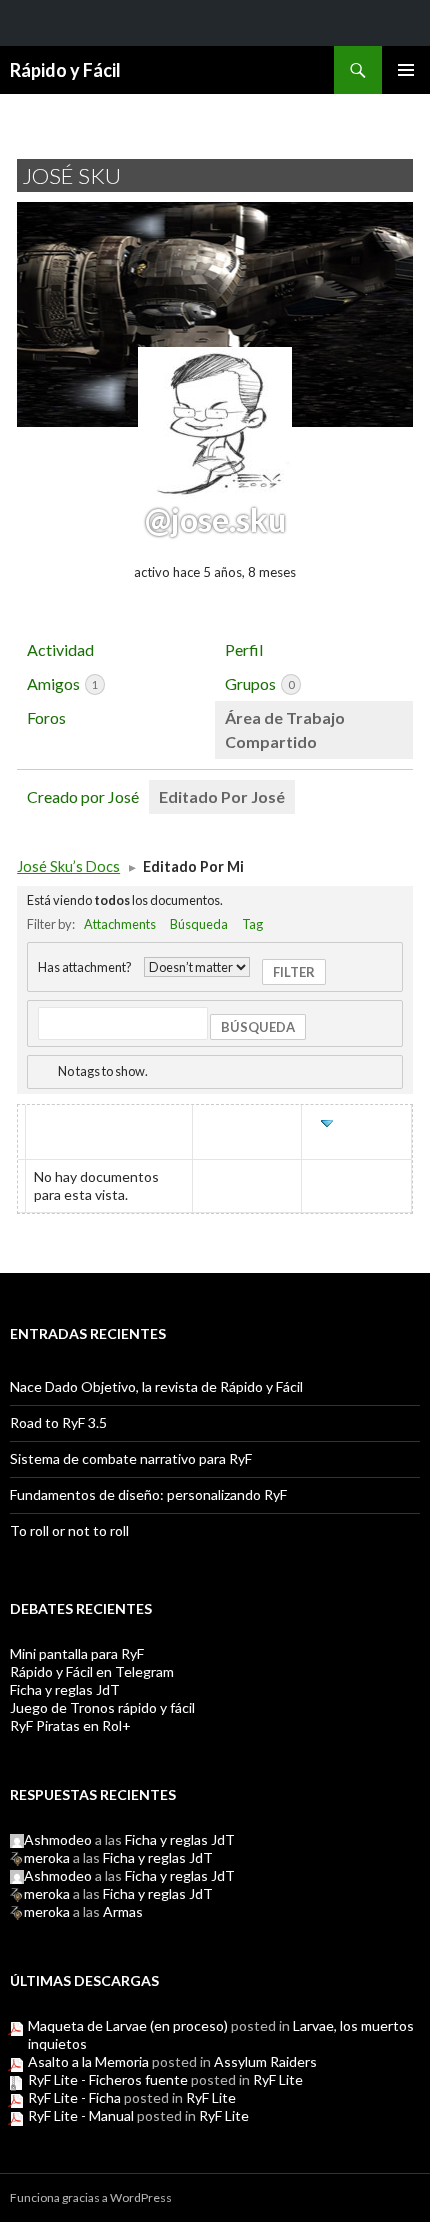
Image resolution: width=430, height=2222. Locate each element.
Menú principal (406, 70)
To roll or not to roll (69, 1530)
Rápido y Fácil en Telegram (92, 1671)
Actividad (60, 649)
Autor (247, 1123)
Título (60, 1123)
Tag (252, 924)
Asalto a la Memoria (88, 2061)
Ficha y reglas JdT (65, 1689)
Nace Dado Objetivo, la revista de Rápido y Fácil (156, 1386)
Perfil (244, 649)
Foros (46, 717)
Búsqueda (199, 924)
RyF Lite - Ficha (74, 2097)
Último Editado (359, 1132)
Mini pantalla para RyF (77, 1653)
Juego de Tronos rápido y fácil (102, 1707)
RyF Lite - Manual (81, 2115)
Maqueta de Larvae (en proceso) (128, 2025)
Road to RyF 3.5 (58, 1422)
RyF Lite (278, 2079)
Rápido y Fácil (65, 70)
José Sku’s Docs (68, 866)
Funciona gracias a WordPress (91, 2197)
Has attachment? (85, 967)
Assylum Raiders (265, 2061)
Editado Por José (222, 796)
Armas (123, 1911)
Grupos (259, 683)
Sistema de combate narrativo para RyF (131, 1458)
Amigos (62, 683)
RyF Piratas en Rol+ (70, 1725)
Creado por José (83, 796)
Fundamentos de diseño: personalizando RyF (148, 1494)
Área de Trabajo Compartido (285, 729)
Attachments (120, 924)
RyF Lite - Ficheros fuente (108, 2079)
